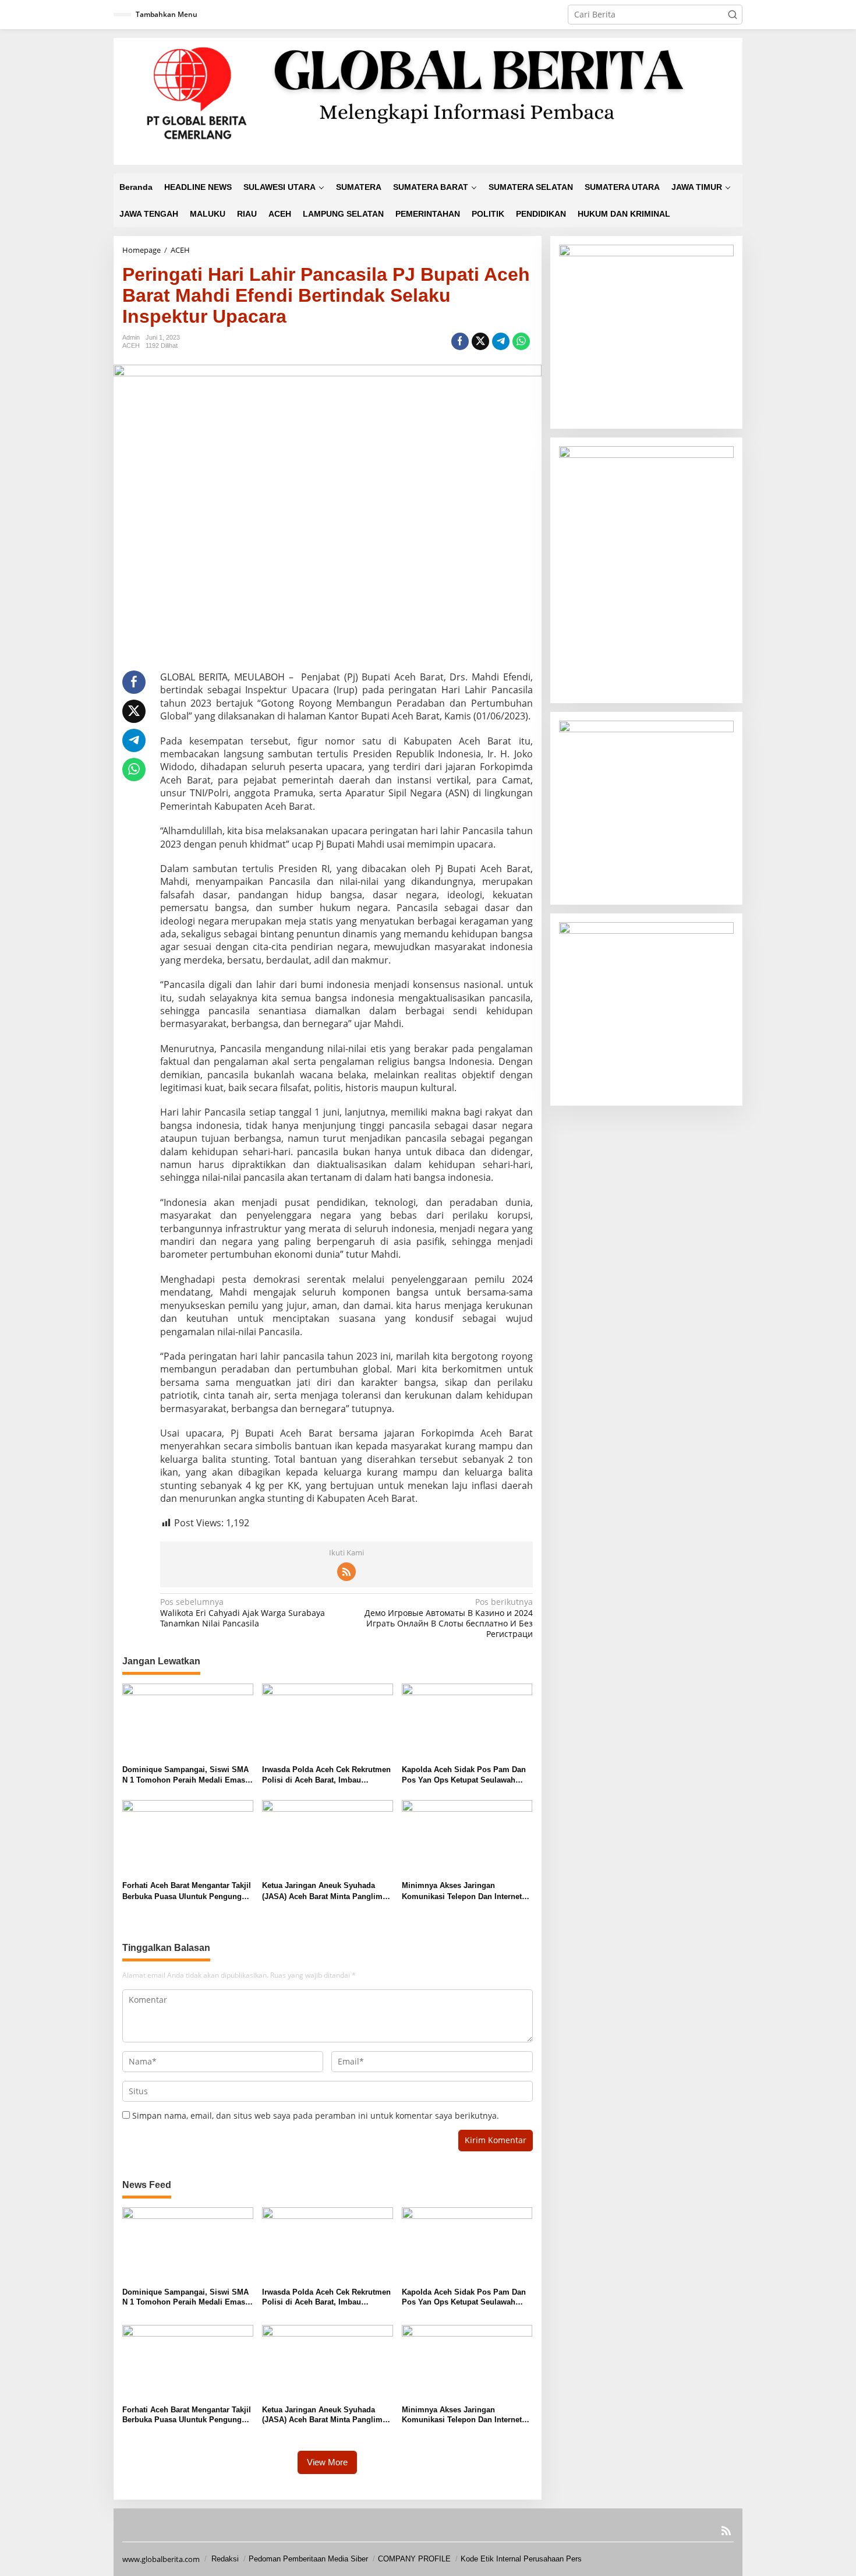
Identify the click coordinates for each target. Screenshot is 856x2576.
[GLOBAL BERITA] (428, 100)
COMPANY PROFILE (414, 2559)
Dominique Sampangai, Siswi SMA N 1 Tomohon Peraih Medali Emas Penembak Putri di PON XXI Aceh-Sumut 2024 (185, 1775)
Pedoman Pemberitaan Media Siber (308, 2559)
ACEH (131, 345)
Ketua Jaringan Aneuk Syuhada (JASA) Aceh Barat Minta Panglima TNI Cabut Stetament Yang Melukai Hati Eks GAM (324, 1891)
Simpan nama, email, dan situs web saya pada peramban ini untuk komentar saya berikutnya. (316, 2116)
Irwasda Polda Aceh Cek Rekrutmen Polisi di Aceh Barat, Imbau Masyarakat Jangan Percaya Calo (326, 1775)
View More (327, 2462)
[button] (733, 15)
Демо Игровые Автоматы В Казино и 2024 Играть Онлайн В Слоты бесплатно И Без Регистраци (448, 1618)
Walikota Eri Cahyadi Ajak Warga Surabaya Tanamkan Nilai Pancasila (243, 1612)
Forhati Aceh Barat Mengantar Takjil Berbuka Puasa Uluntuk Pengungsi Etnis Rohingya (187, 1891)
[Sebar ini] (460, 341)
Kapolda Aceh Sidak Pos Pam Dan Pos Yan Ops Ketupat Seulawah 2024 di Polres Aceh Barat (464, 1775)
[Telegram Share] (501, 341)
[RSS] (346, 1572)
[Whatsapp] (521, 341)
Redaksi (225, 2559)
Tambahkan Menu (167, 14)
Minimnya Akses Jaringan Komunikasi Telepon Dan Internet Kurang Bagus (462, 1891)
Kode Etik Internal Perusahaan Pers (521, 2559)
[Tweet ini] (480, 341)
